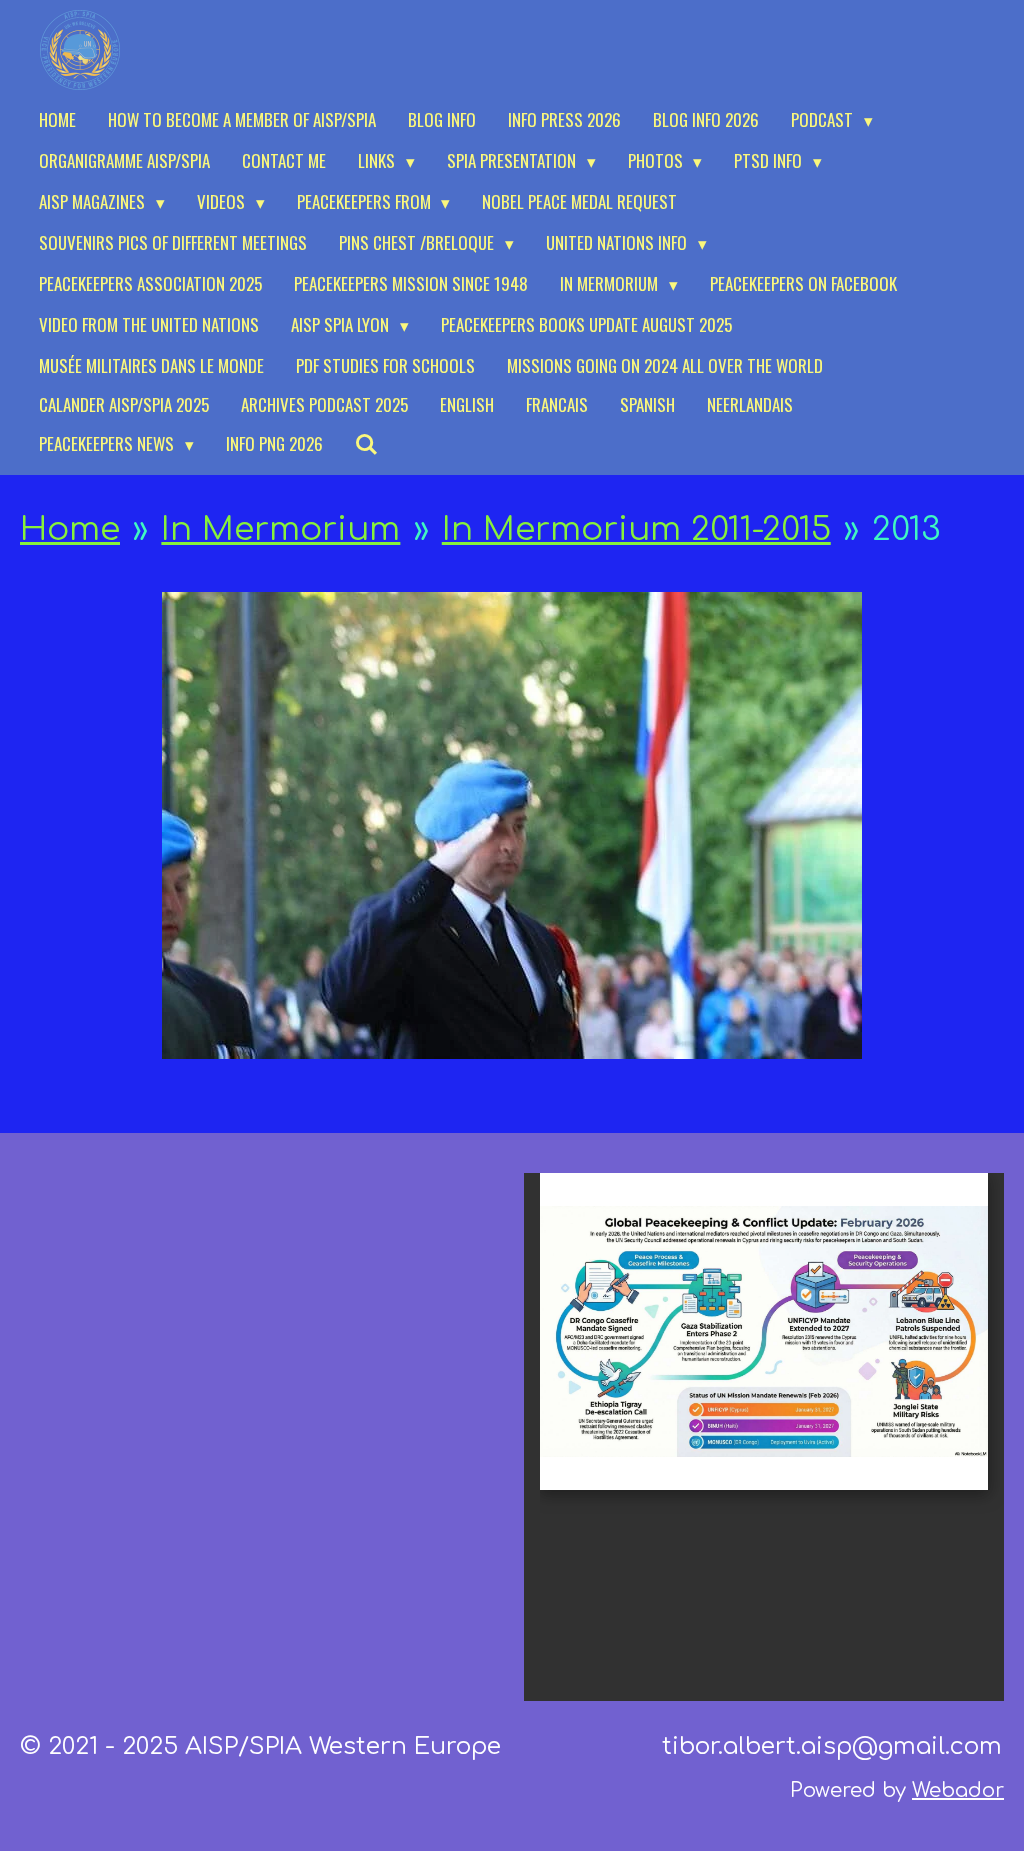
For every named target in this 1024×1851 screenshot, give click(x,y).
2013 (906, 529)
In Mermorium (280, 529)
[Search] (367, 444)
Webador (958, 1790)
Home (70, 529)
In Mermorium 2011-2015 (636, 529)
